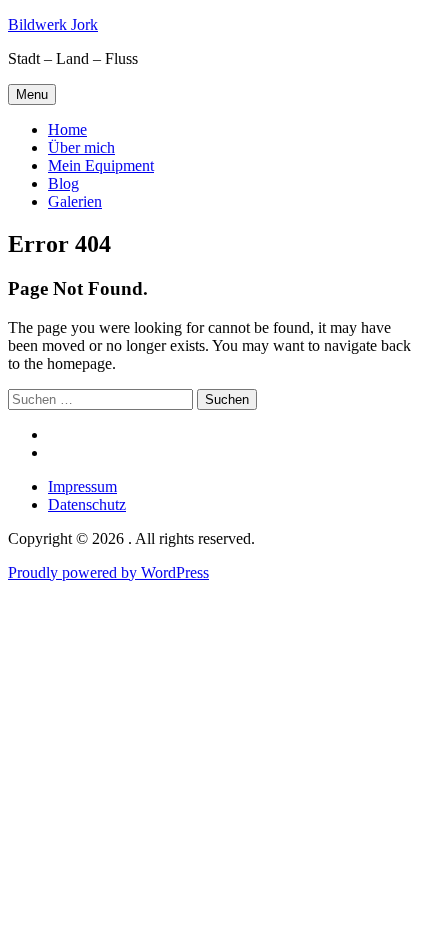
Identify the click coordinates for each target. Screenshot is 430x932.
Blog (63, 183)
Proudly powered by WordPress (108, 572)
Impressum (82, 486)
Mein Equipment (101, 165)
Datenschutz (87, 504)
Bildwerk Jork (53, 24)
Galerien (75, 201)
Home (67, 129)
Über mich (81, 147)
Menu (32, 94)
